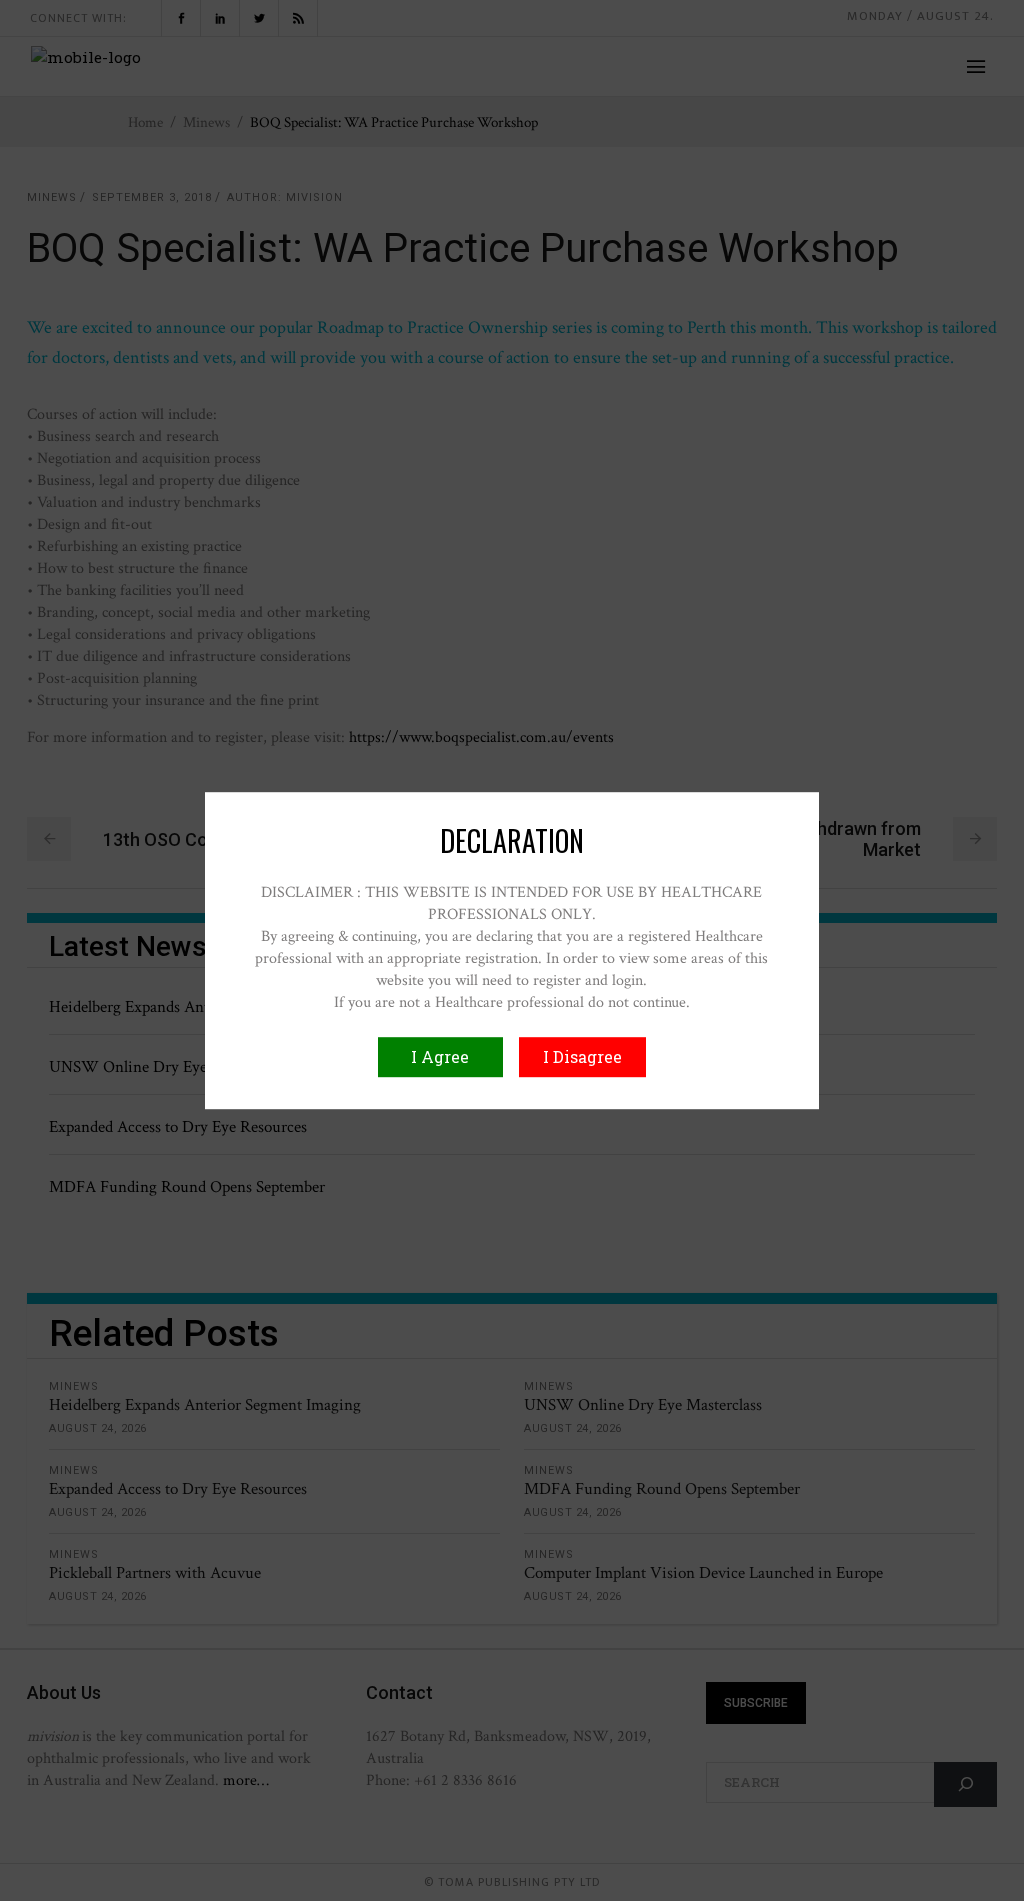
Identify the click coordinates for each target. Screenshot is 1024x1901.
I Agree (440, 1056)
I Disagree (582, 1056)
